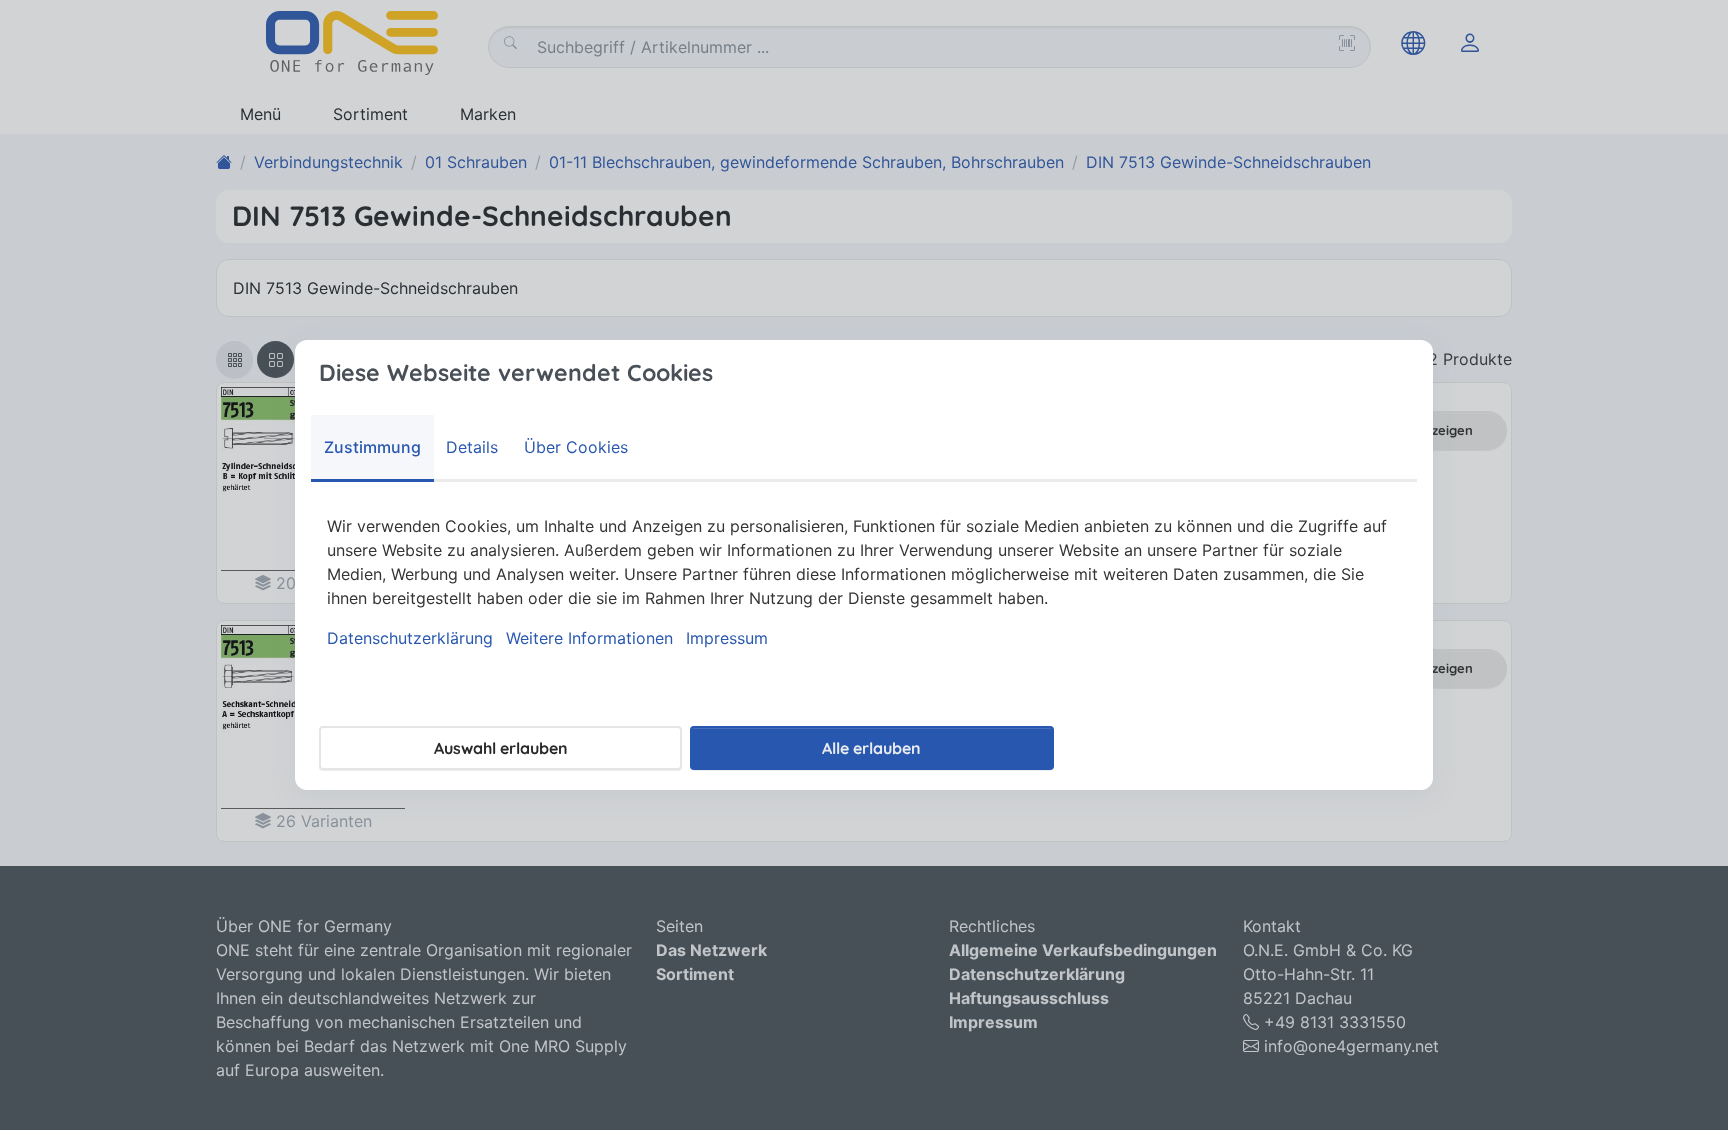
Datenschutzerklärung (410, 638)
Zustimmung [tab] (372, 447)
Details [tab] (472, 447)
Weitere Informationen (589, 638)
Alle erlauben (871, 748)
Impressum (727, 638)
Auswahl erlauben (501, 748)
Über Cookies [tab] (576, 447)
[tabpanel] (864, 582)
